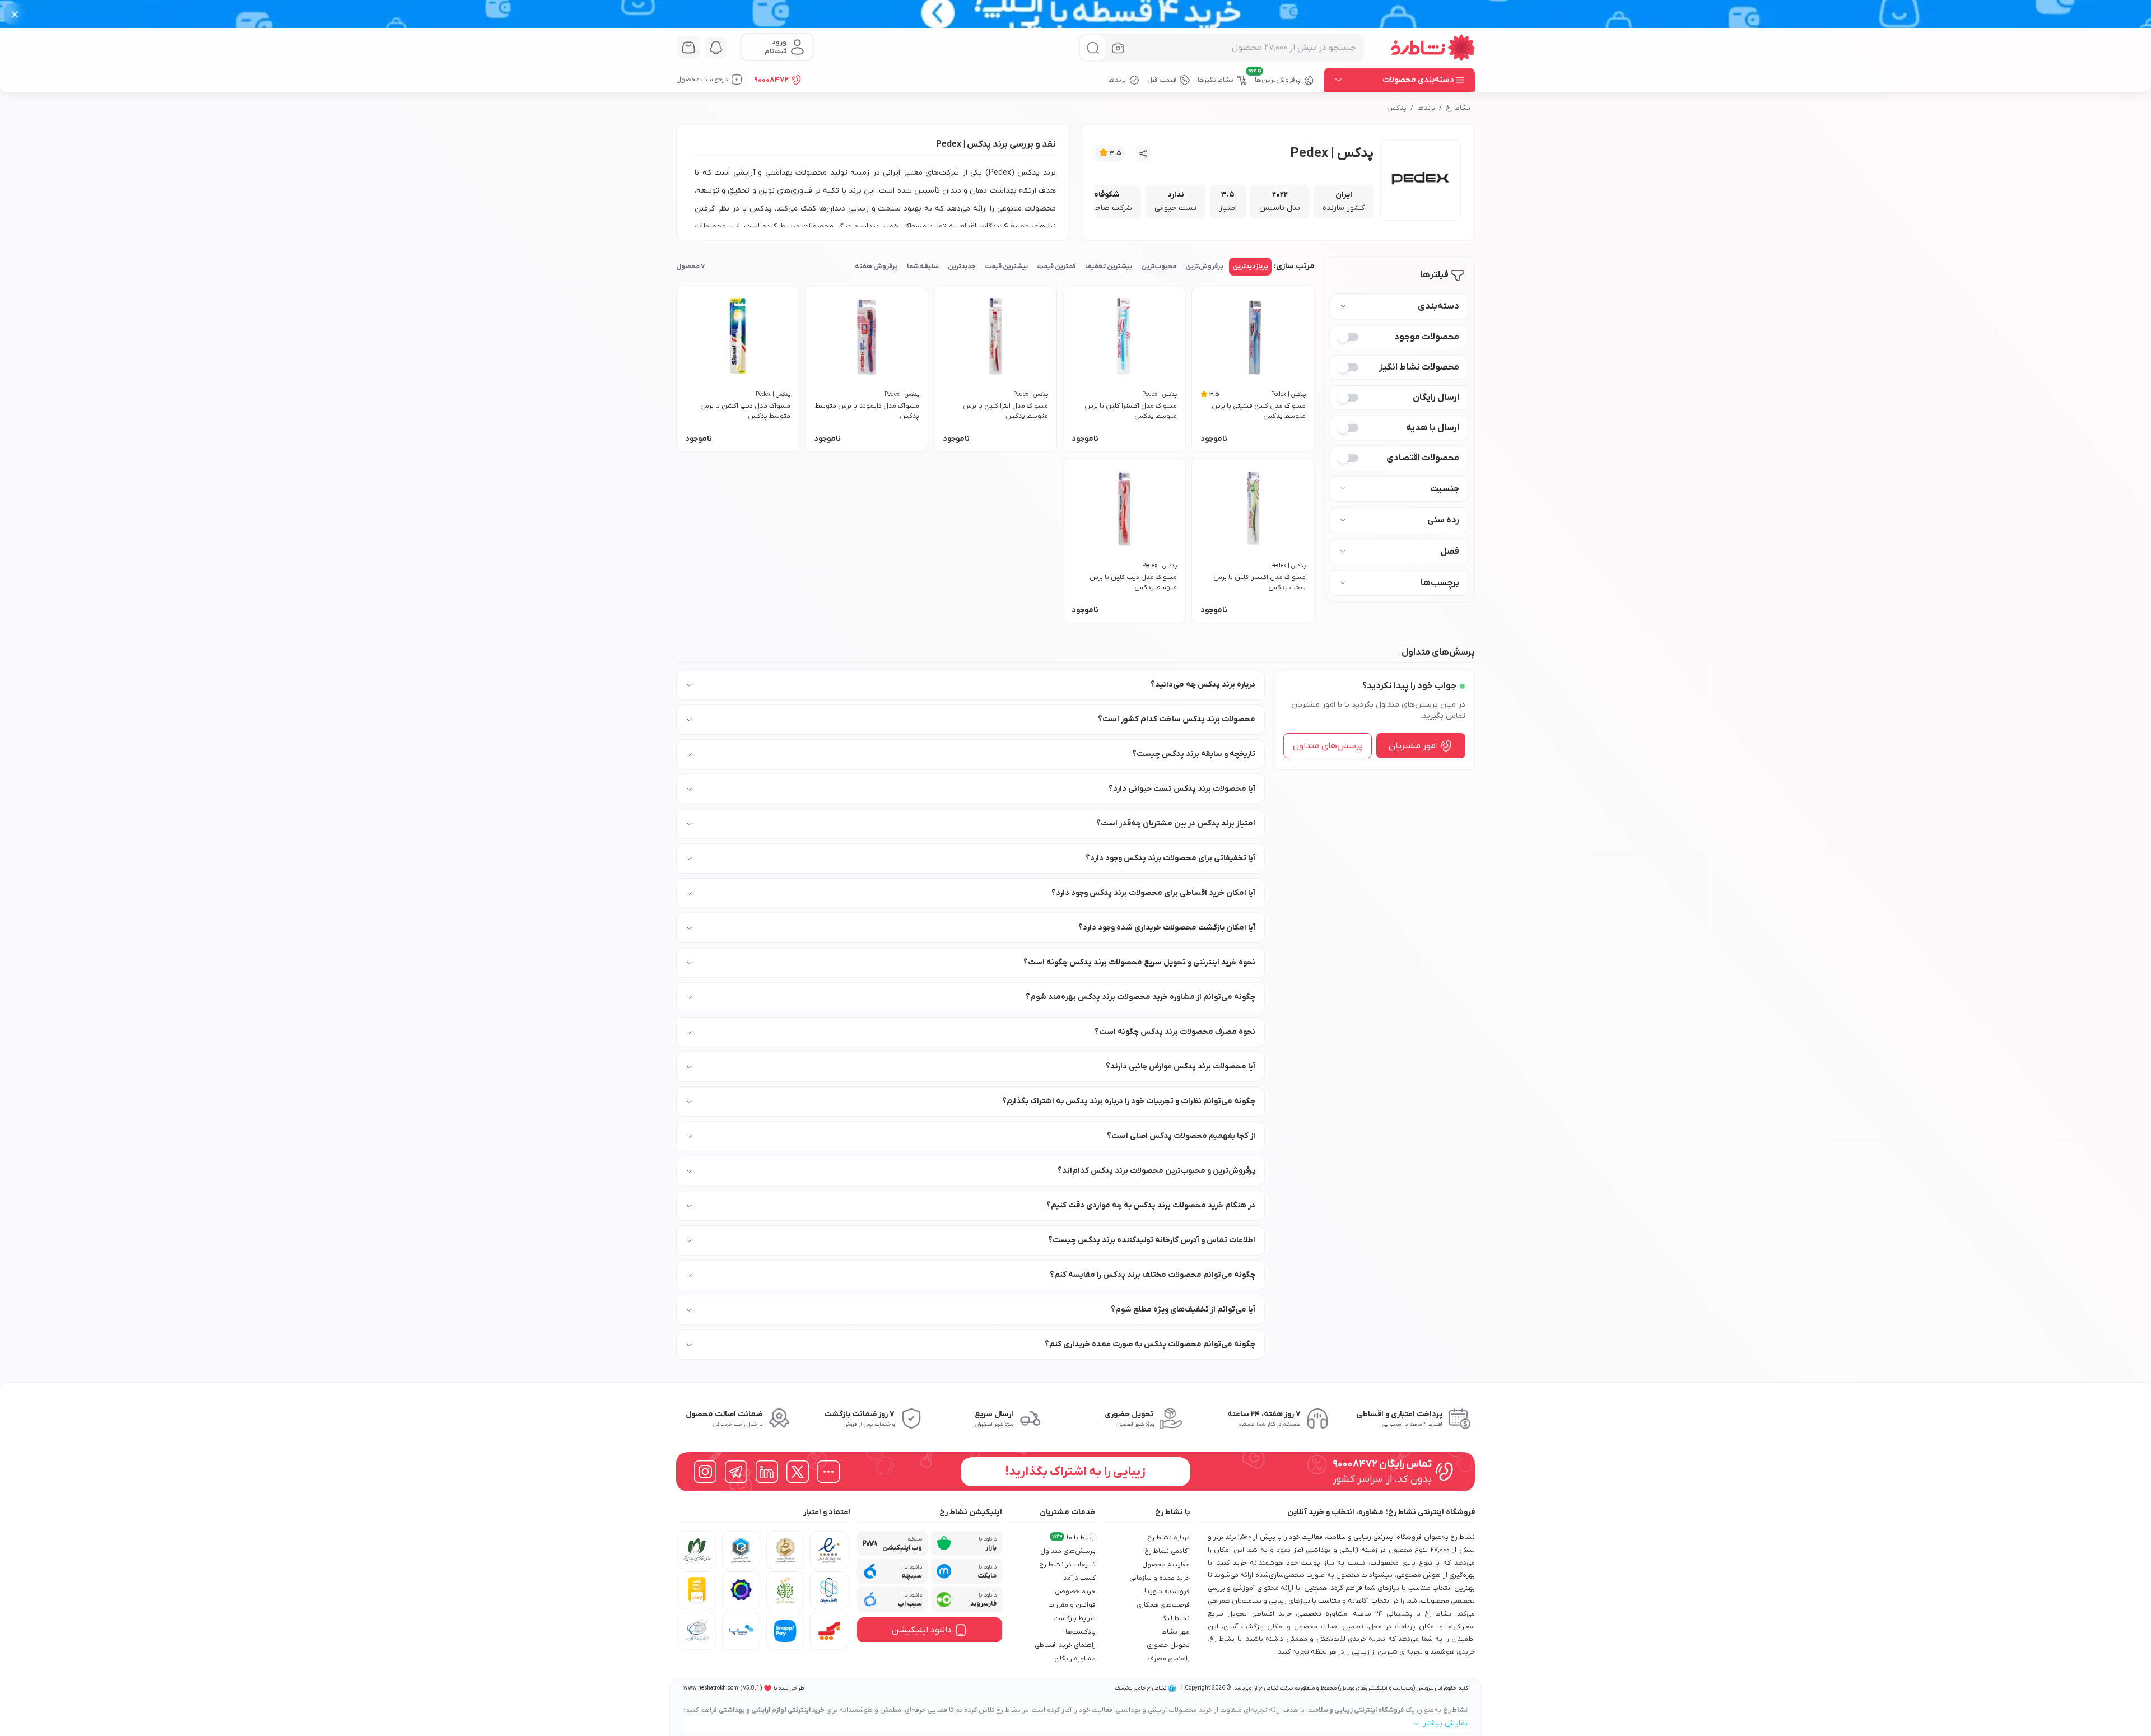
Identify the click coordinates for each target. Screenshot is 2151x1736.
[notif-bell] (716, 48)
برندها (1426, 108)
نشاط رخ (1458, 108)
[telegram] (736, 1472)
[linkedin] (767, 1472)
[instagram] (705, 1472)
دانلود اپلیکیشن (922, 1630)
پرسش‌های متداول (1328, 746)
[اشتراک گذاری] (1144, 153)
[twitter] (798, 1472)
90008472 (771, 80)
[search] (1093, 48)
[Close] (15, 14)
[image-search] (1118, 48)
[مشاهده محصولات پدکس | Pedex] (1421, 180)
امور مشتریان (1413, 746)
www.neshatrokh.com (711, 1688)
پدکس (1397, 108)
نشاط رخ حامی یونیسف (1140, 1688)
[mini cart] (688, 48)
